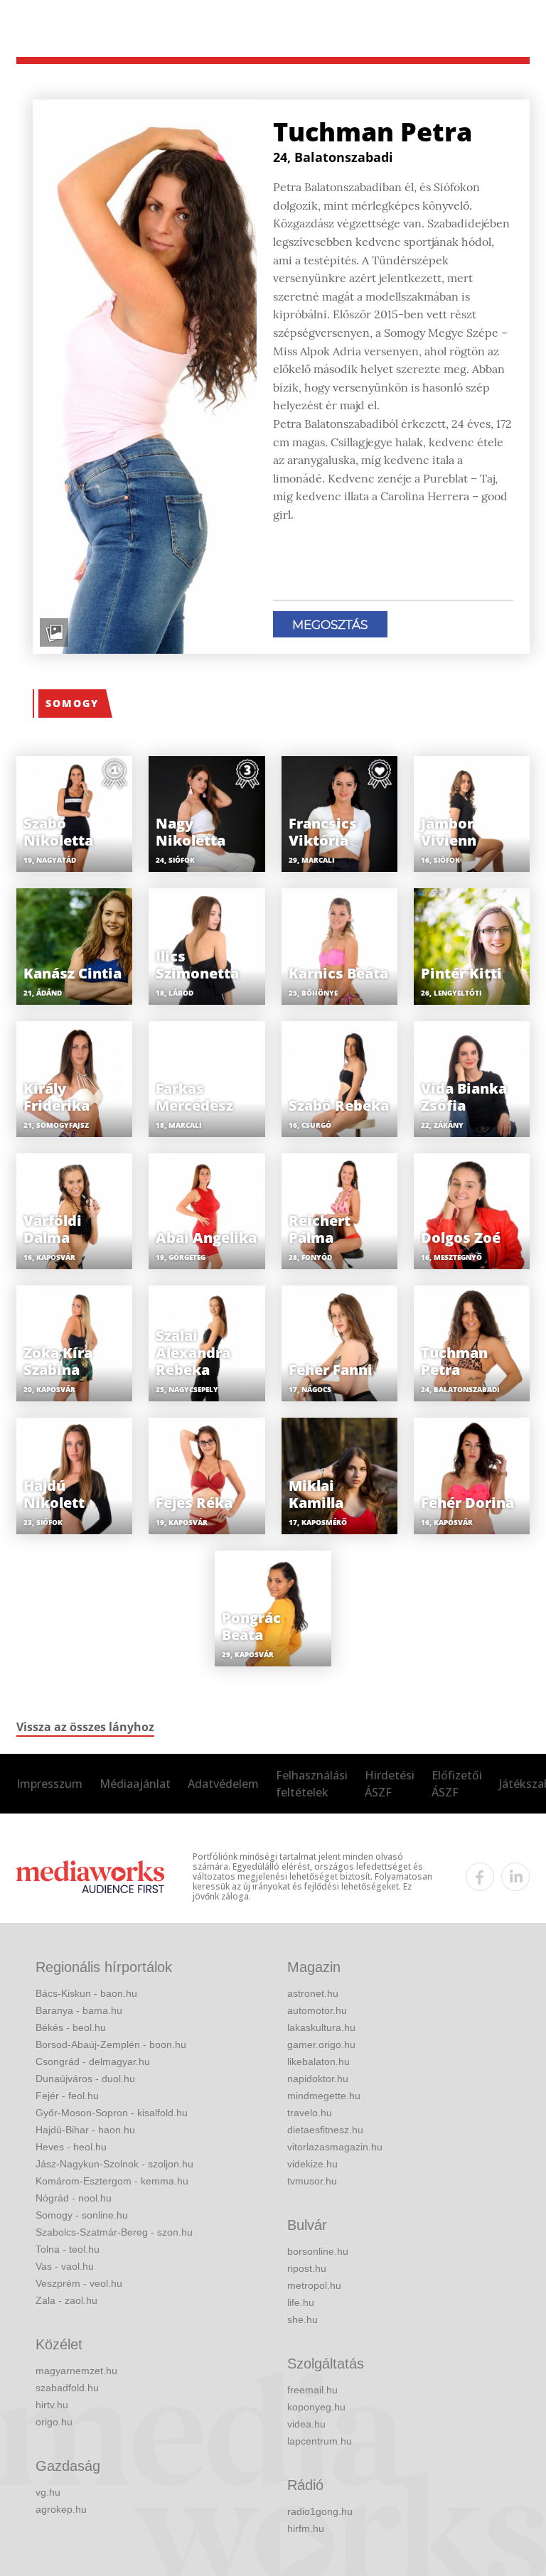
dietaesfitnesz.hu (325, 2130)
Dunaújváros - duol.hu (85, 2079)
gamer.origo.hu (321, 2044)
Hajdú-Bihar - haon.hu (85, 2130)
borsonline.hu (318, 2251)
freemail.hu (312, 2390)
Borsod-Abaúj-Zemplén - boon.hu (111, 2044)
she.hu (303, 2319)
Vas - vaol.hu (65, 2266)
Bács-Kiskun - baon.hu (86, 1993)
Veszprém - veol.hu (79, 2283)
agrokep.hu (61, 2509)
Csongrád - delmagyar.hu (93, 2062)
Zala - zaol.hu (66, 2300)
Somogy (72, 703)
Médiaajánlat (135, 1784)
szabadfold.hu (67, 2388)
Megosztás (330, 625)
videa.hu (306, 2424)
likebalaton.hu (318, 2062)
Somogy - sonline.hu (82, 2215)
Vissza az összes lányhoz (85, 1727)
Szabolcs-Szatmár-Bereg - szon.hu (114, 2232)
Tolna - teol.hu (68, 2249)
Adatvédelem (223, 1784)
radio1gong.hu (320, 2511)
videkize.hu (312, 2164)
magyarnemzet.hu (76, 2371)
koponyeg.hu (316, 2407)
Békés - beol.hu (71, 2027)
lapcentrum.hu (320, 2441)
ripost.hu (307, 2268)
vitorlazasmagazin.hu (335, 2147)
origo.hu (54, 2422)
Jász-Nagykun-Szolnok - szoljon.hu (114, 2164)
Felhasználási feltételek (312, 1784)
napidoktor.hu (318, 2079)
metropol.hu (314, 2285)
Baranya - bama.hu (79, 2010)
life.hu (301, 2302)
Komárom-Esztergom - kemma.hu (112, 2181)
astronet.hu (313, 1993)
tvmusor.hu (312, 2181)
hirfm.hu (306, 2528)
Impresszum (49, 1784)
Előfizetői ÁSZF (457, 1784)
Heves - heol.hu (71, 2147)
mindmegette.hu (324, 2096)
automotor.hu (317, 2010)
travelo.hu (310, 2113)
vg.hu (48, 2492)
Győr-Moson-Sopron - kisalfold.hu (112, 2113)
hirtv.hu (52, 2405)
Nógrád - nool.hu (74, 2198)
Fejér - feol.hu (67, 2096)
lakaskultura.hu (321, 2027)
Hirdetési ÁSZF (390, 1784)
